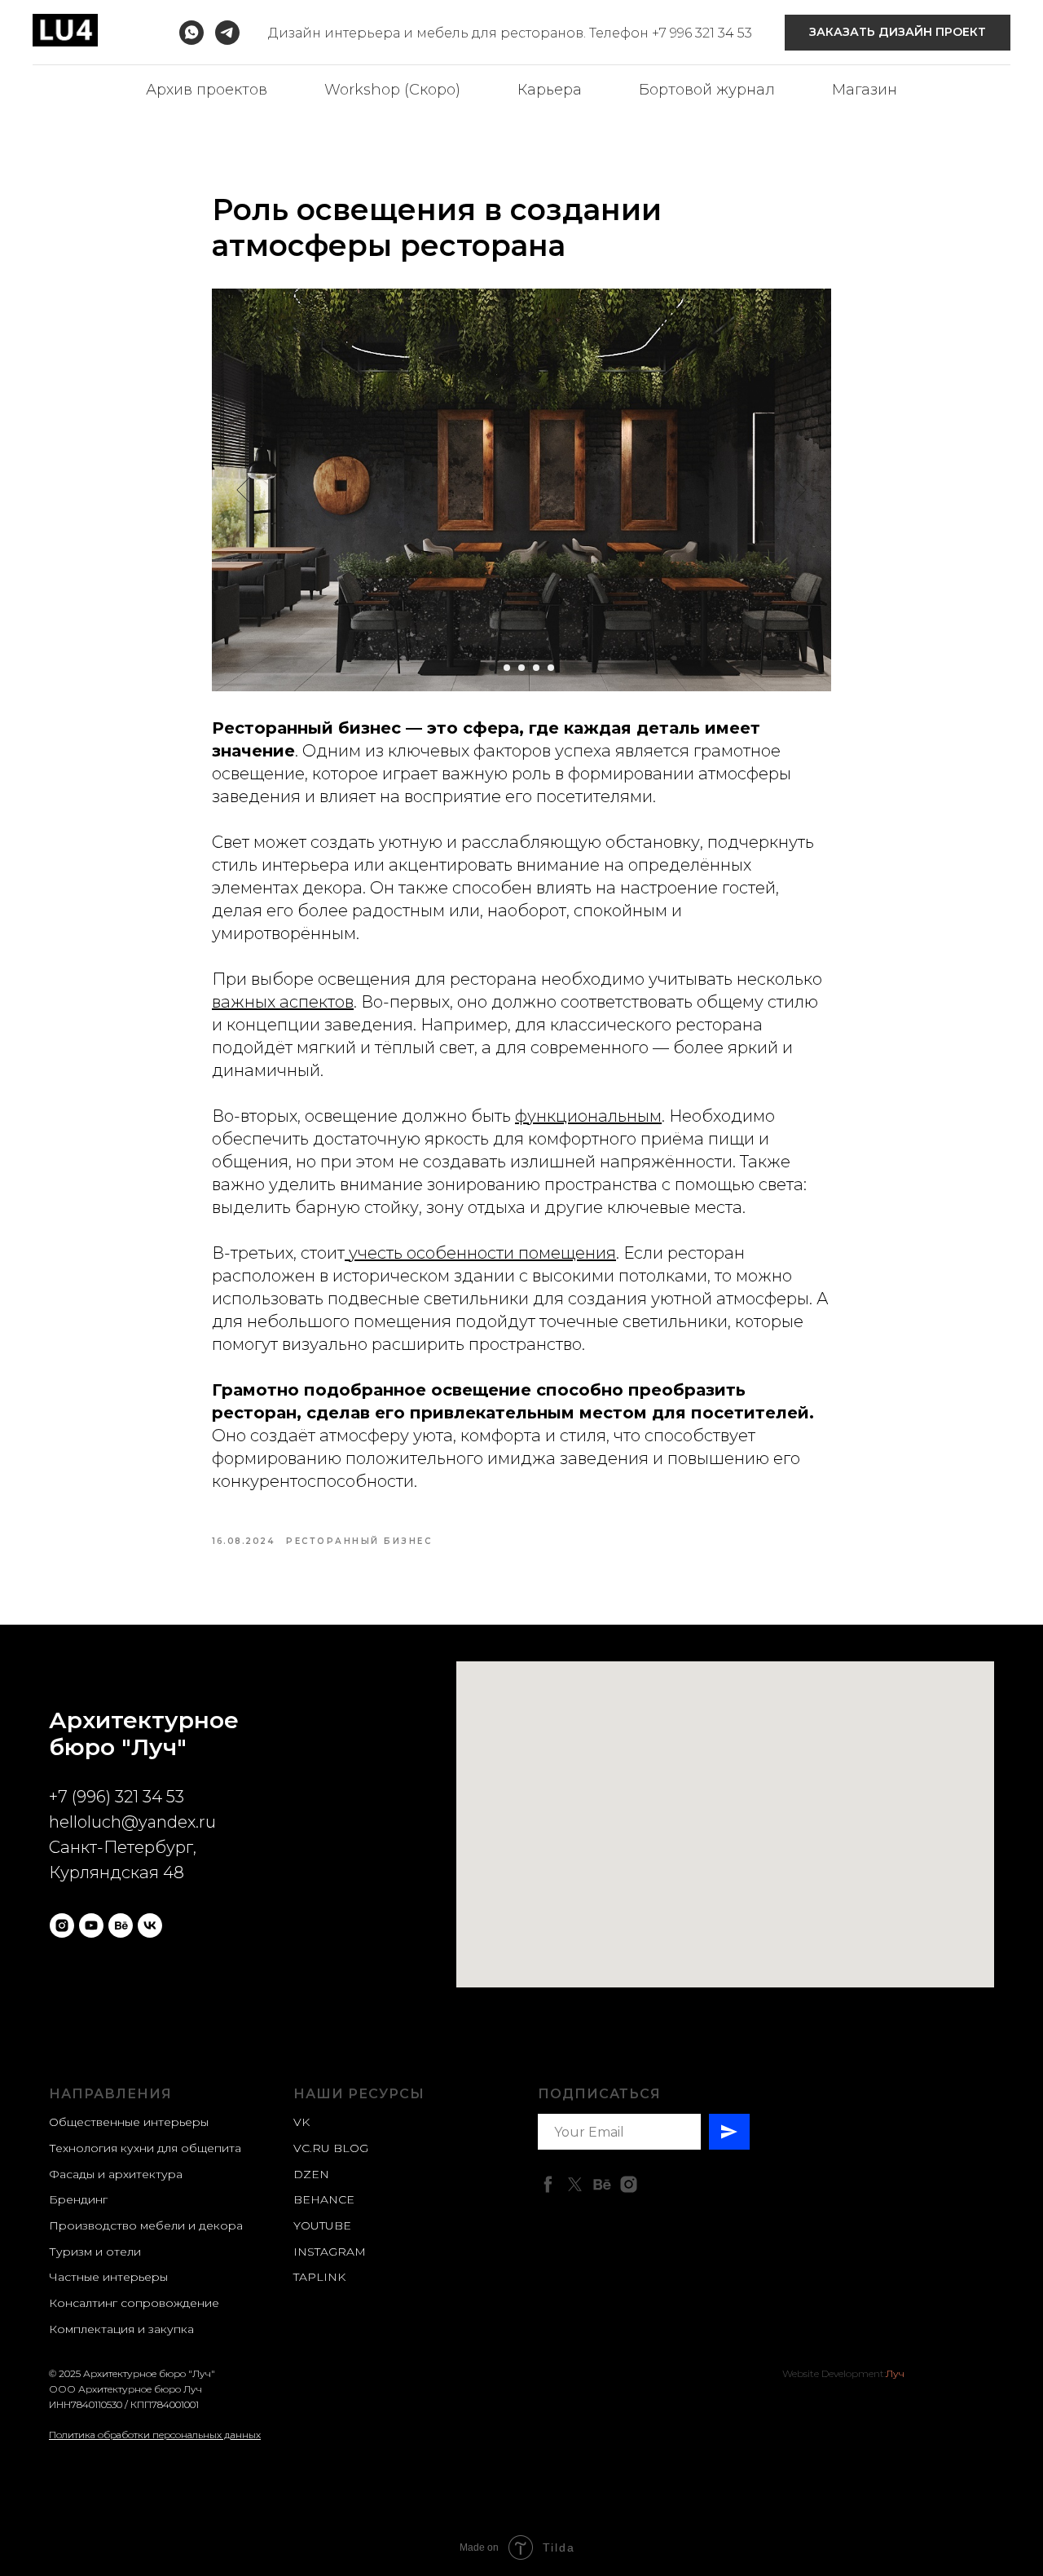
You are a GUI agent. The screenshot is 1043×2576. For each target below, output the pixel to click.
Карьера (550, 90)
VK (301, 2122)
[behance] (121, 1925)
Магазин (865, 90)
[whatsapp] (191, 33)
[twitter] (575, 2184)
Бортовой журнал (707, 90)
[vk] (150, 1925)
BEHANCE (324, 2199)
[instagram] (62, 1925)
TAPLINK (319, 2277)
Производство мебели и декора (146, 2225)
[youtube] (91, 1925)
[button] (898, 33)
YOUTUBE (322, 2225)
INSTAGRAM (330, 2252)
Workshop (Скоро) (392, 90)
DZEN (311, 2174)
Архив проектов (207, 90)
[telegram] (227, 33)
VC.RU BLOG (331, 2148)
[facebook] (548, 2184)
